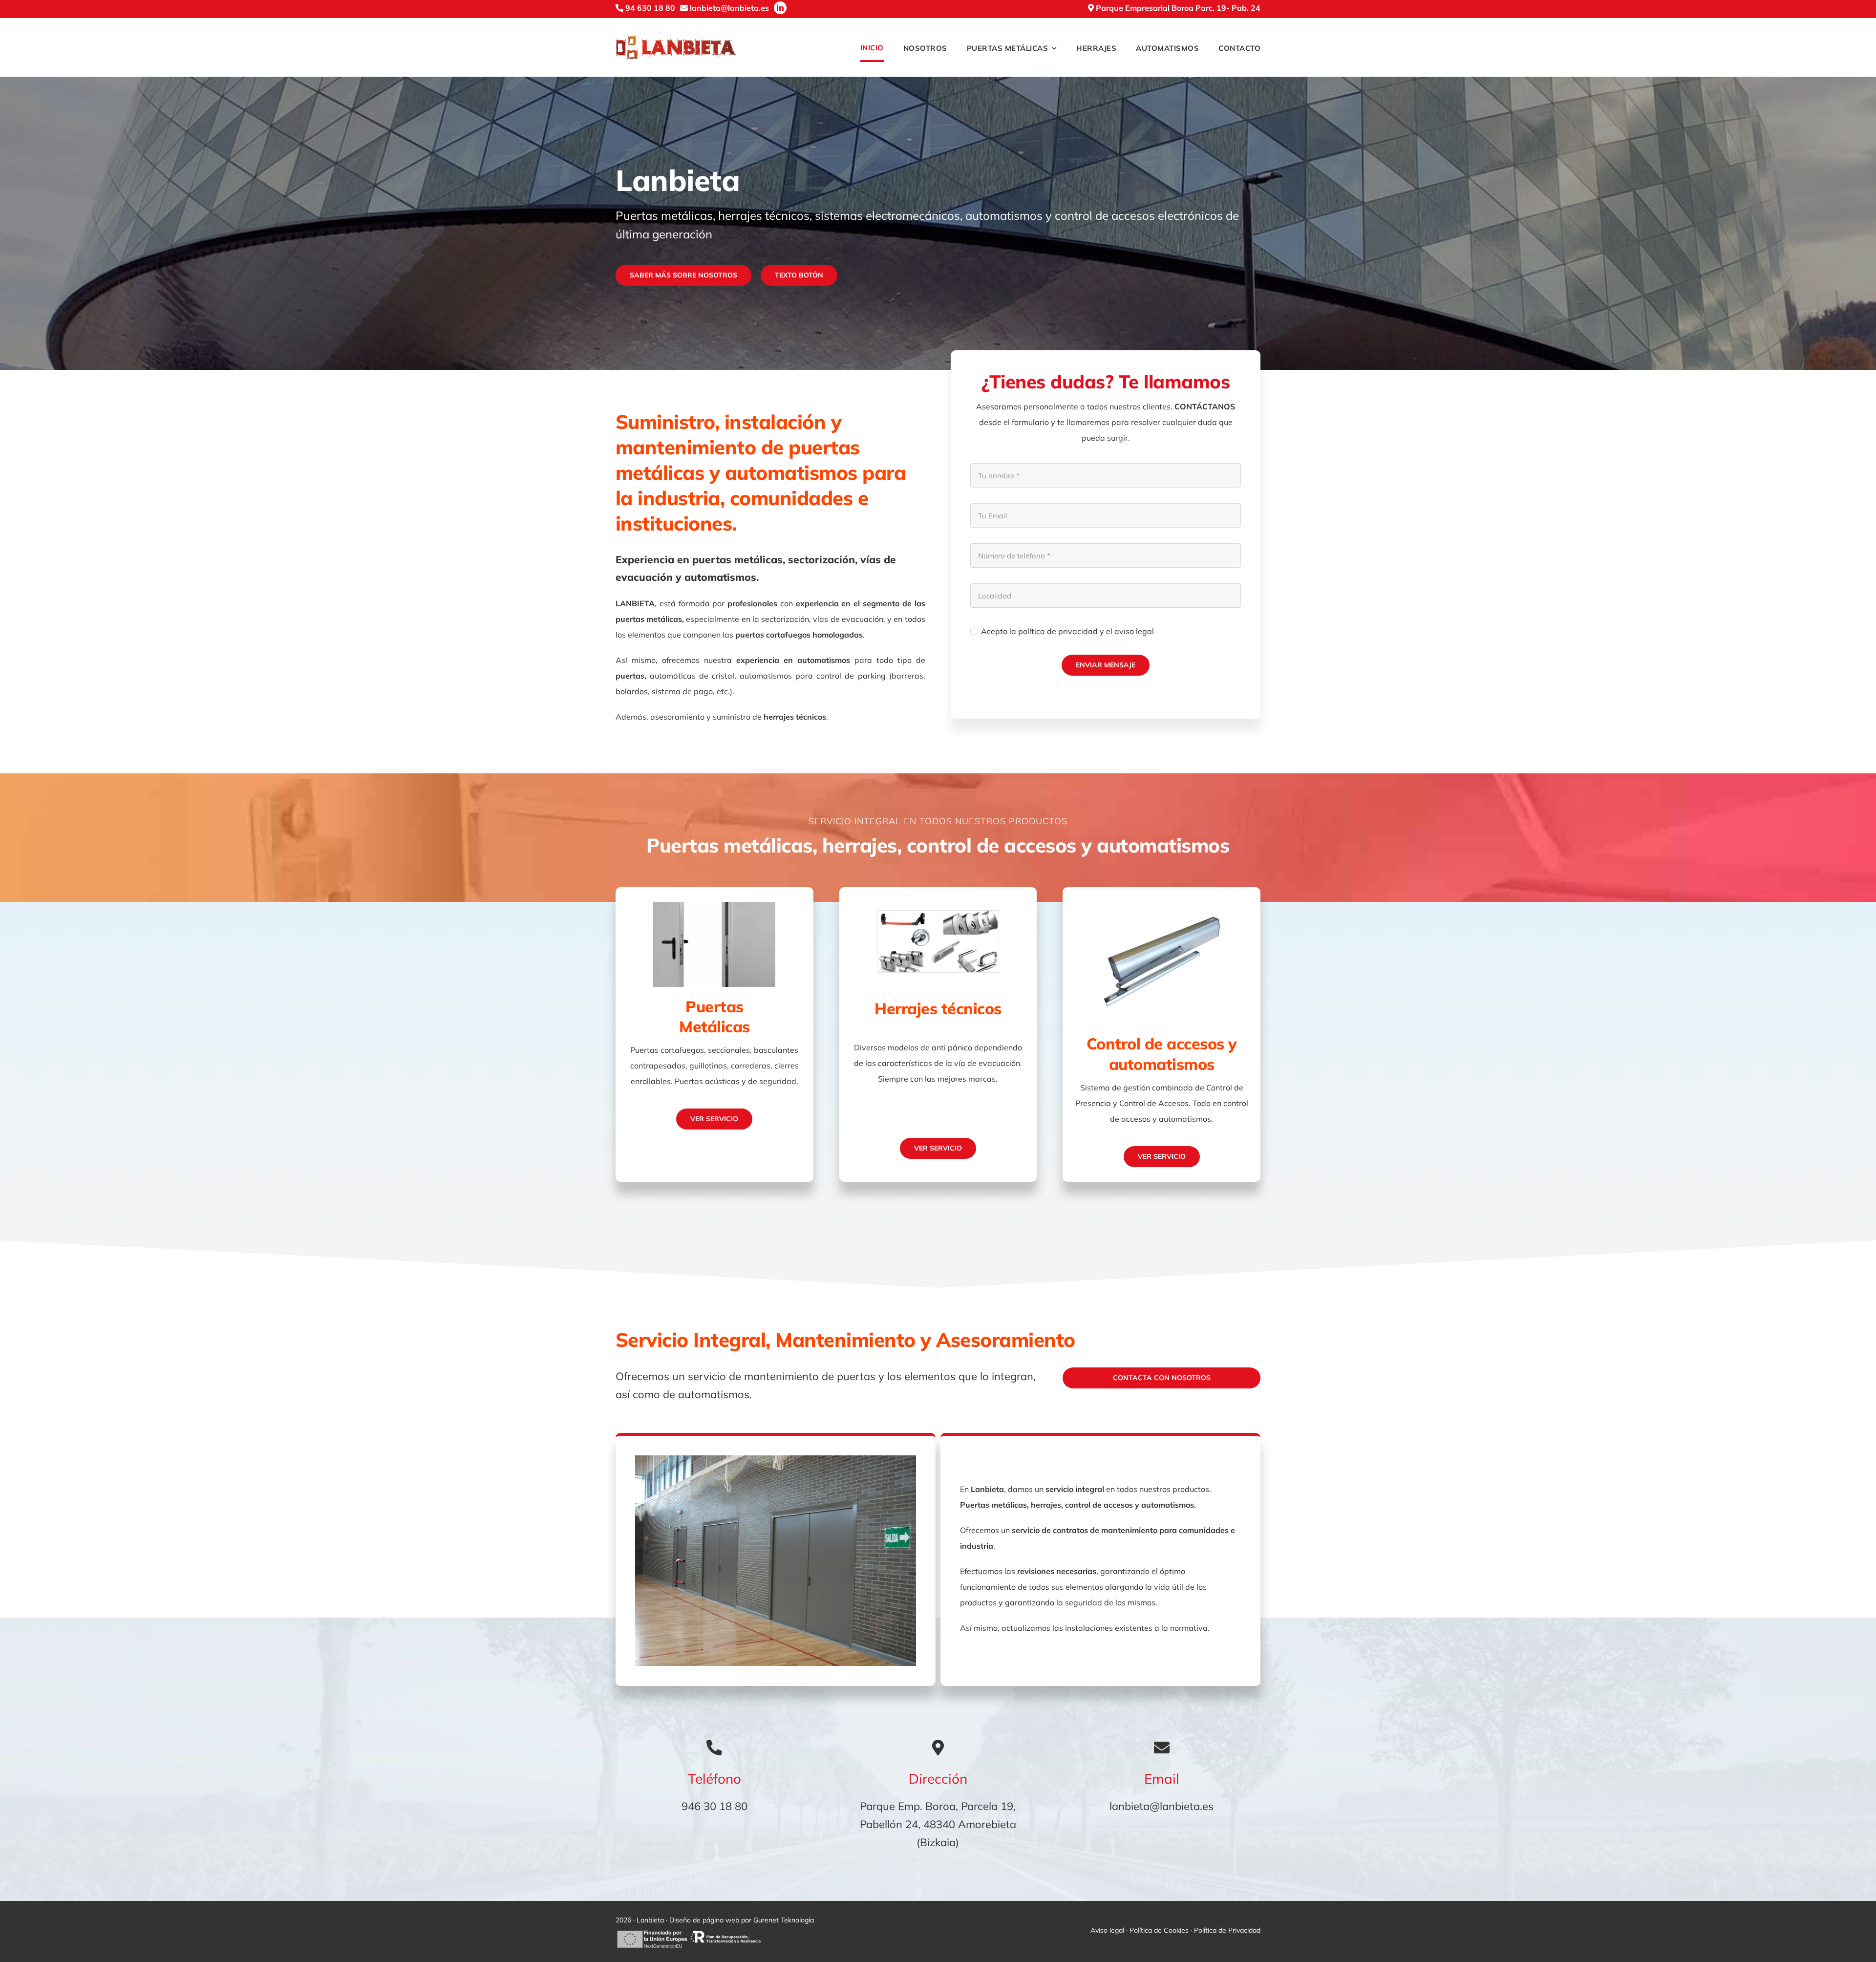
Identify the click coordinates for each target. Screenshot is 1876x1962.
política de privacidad (1058, 631)
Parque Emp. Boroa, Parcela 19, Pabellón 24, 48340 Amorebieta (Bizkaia (938, 1824)
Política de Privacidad (1227, 1930)
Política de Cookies (1159, 1930)
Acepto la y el (1067, 631)
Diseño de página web (704, 1920)
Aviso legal (1107, 1930)
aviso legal (1134, 631)
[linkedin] (780, 8)
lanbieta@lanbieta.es (1162, 1806)
